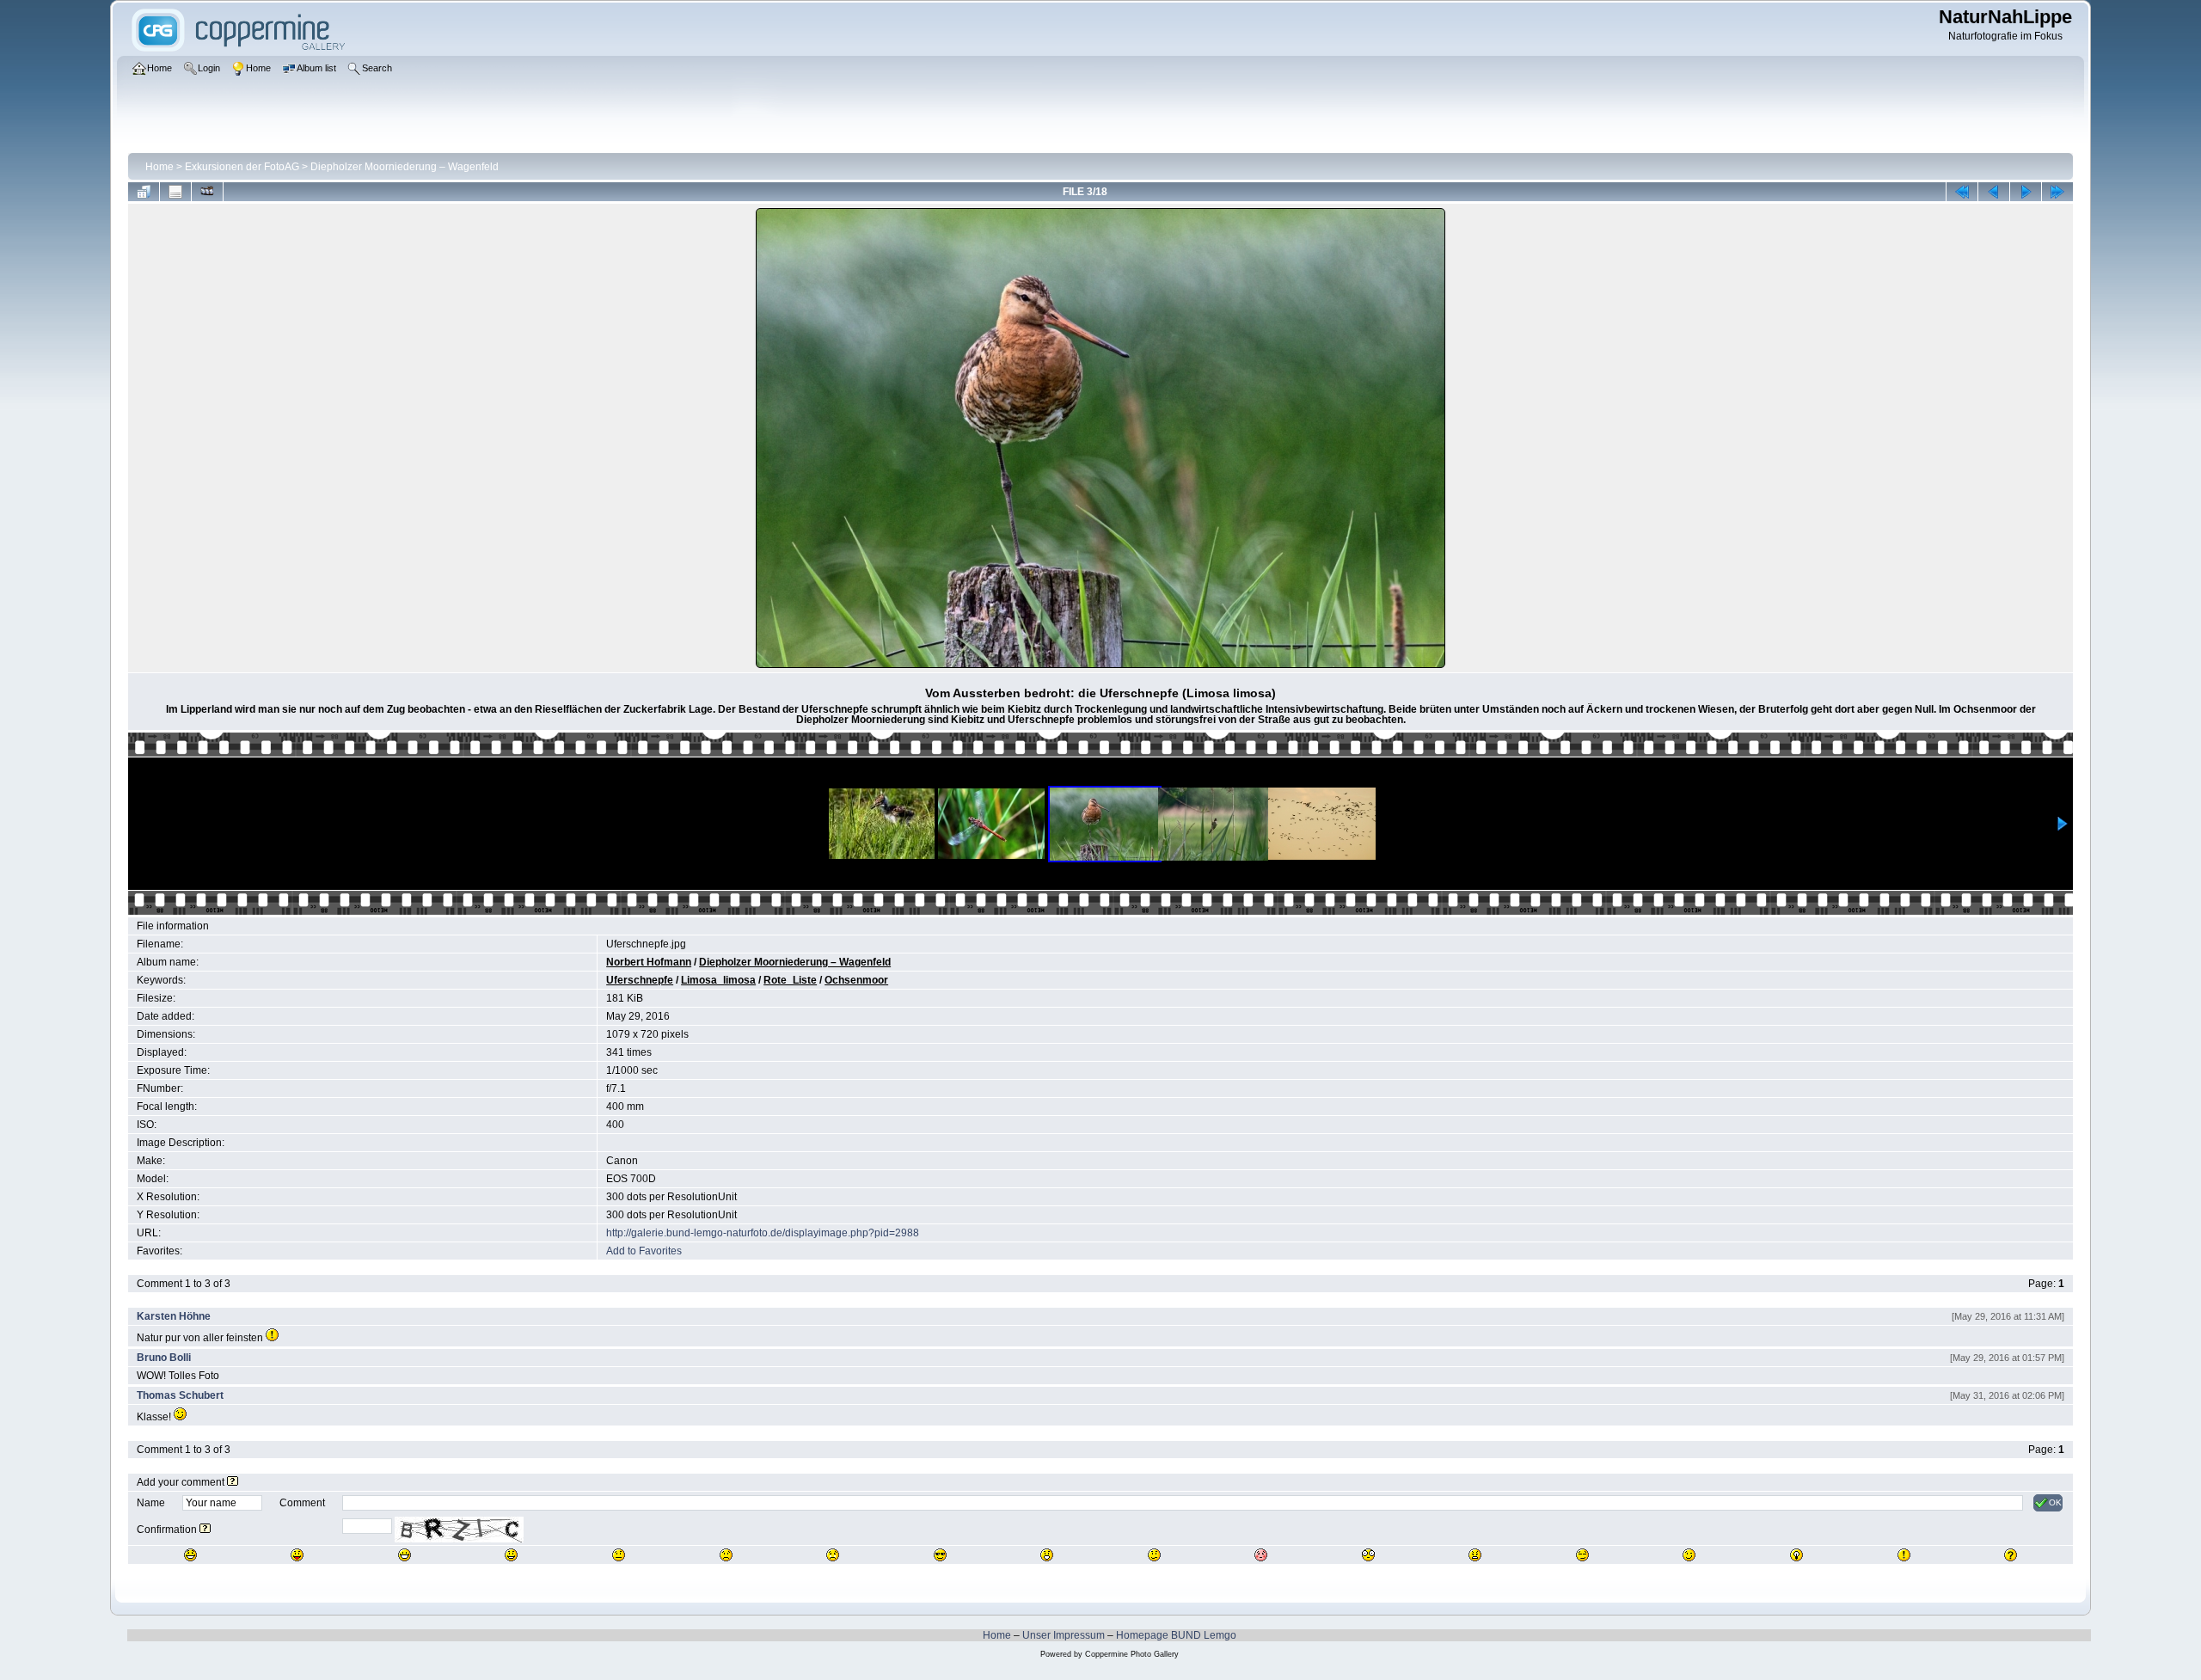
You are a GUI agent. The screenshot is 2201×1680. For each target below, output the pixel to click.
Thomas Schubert (180, 1395)
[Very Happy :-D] (405, 1555)
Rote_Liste (790, 980)
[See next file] (2026, 192)
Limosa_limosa (718, 980)
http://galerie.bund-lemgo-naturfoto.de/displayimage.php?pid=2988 (763, 1233)
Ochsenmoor (856, 980)
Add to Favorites (644, 1251)
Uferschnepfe (640, 980)
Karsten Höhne (174, 1316)
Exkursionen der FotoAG (242, 167)
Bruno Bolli (164, 1358)
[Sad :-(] (726, 1555)
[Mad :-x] (1475, 1555)
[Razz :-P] (297, 1555)
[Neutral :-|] (619, 1555)
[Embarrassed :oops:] (1261, 1555)
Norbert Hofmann (649, 962)
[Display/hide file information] (175, 192)
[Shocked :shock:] (1368, 1555)
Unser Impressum (1064, 1635)
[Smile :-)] (511, 1555)
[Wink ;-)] (1689, 1555)
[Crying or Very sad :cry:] (833, 1555)
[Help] (233, 1482)
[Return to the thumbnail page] (144, 192)
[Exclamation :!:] (1904, 1555)
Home (159, 167)
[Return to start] (1962, 192)
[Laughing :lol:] (190, 1555)
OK (2055, 1502)
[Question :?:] (2011, 1555)
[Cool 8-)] (940, 1555)
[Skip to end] (2057, 192)
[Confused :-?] (1154, 1555)
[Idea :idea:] (1796, 1555)
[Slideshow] (207, 192)
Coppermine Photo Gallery (1132, 1654)
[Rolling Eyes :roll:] (1582, 1555)
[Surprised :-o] (1047, 1555)
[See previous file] (1994, 192)
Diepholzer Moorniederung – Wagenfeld (405, 167)
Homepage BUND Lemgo (1176, 1635)
